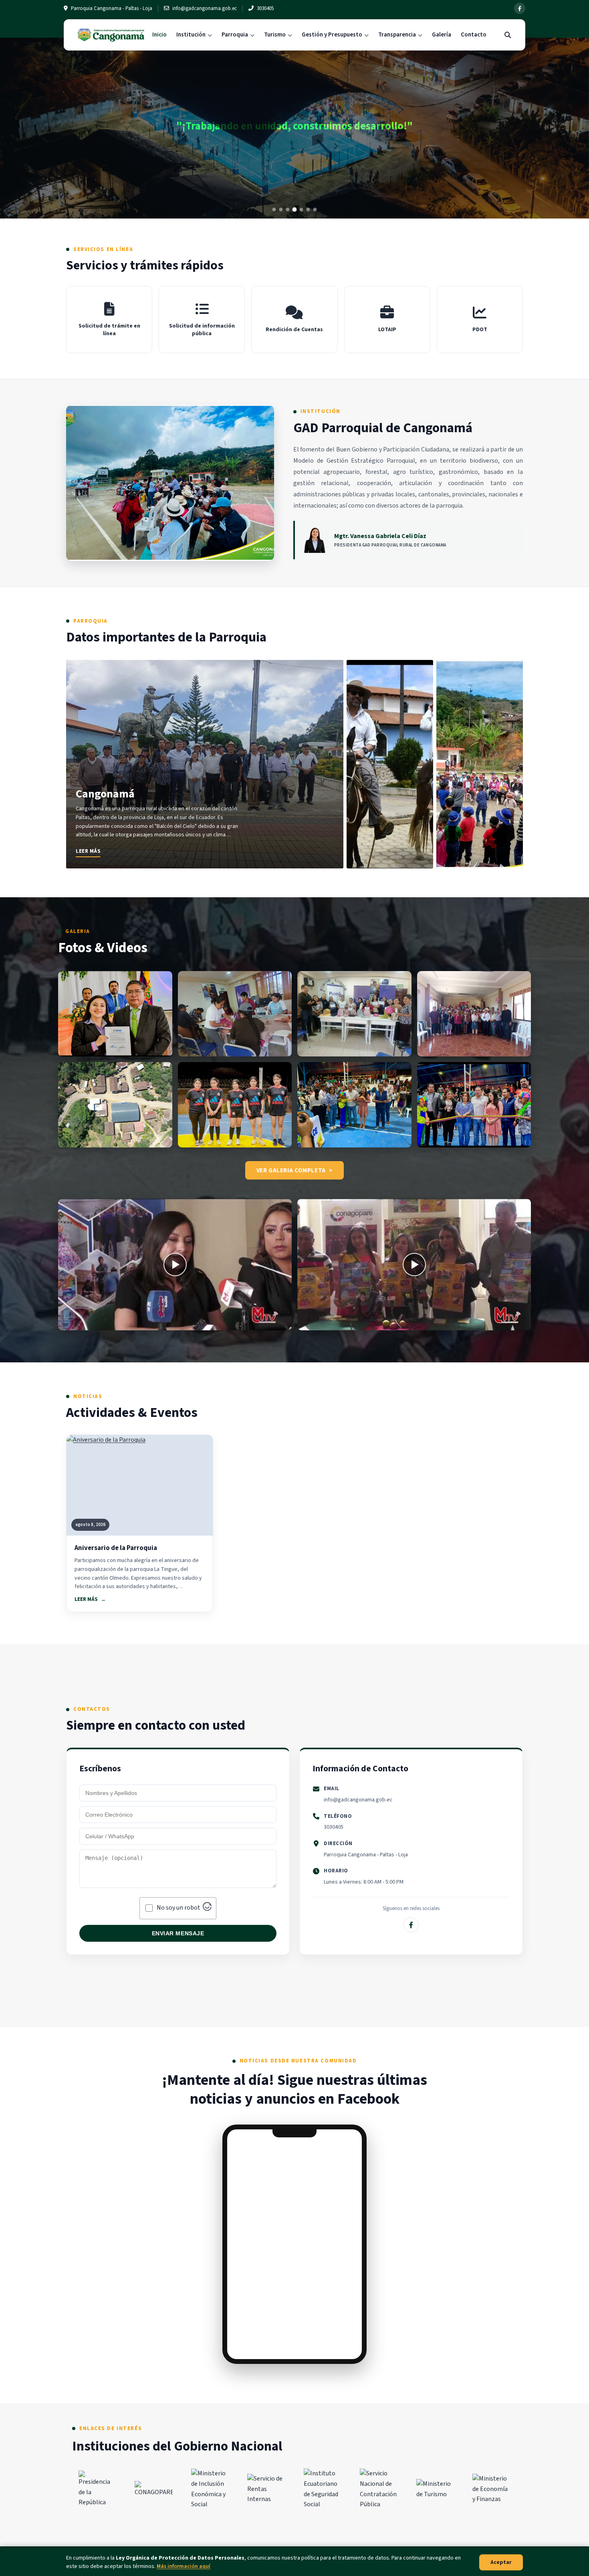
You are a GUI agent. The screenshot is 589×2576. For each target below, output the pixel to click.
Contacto (474, 35)
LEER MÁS (86, 1599)
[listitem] (205, 764)
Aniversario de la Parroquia (116, 1548)
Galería (442, 35)
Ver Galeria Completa (291, 1170)
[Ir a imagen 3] (288, 209)
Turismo (275, 35)
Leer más (88, 851)
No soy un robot (179, 1908)
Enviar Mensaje (178, 1933)
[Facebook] (520, 8)
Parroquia (235, 35)
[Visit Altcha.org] (207, 1909)
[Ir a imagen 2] (281, 209)
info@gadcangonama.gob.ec (358, 1800)
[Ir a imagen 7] (315, 209)
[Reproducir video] (175, 1265)
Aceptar (501, 2562)
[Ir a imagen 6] (308, 209)
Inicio (159, 35)
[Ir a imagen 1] (274, 209)
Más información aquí (184, 2566)
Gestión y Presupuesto (332, 35)
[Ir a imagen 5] (302, 209)
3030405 (334, 1827)
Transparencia (397, 35)
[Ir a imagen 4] (295, 209)
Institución (191, 35)
